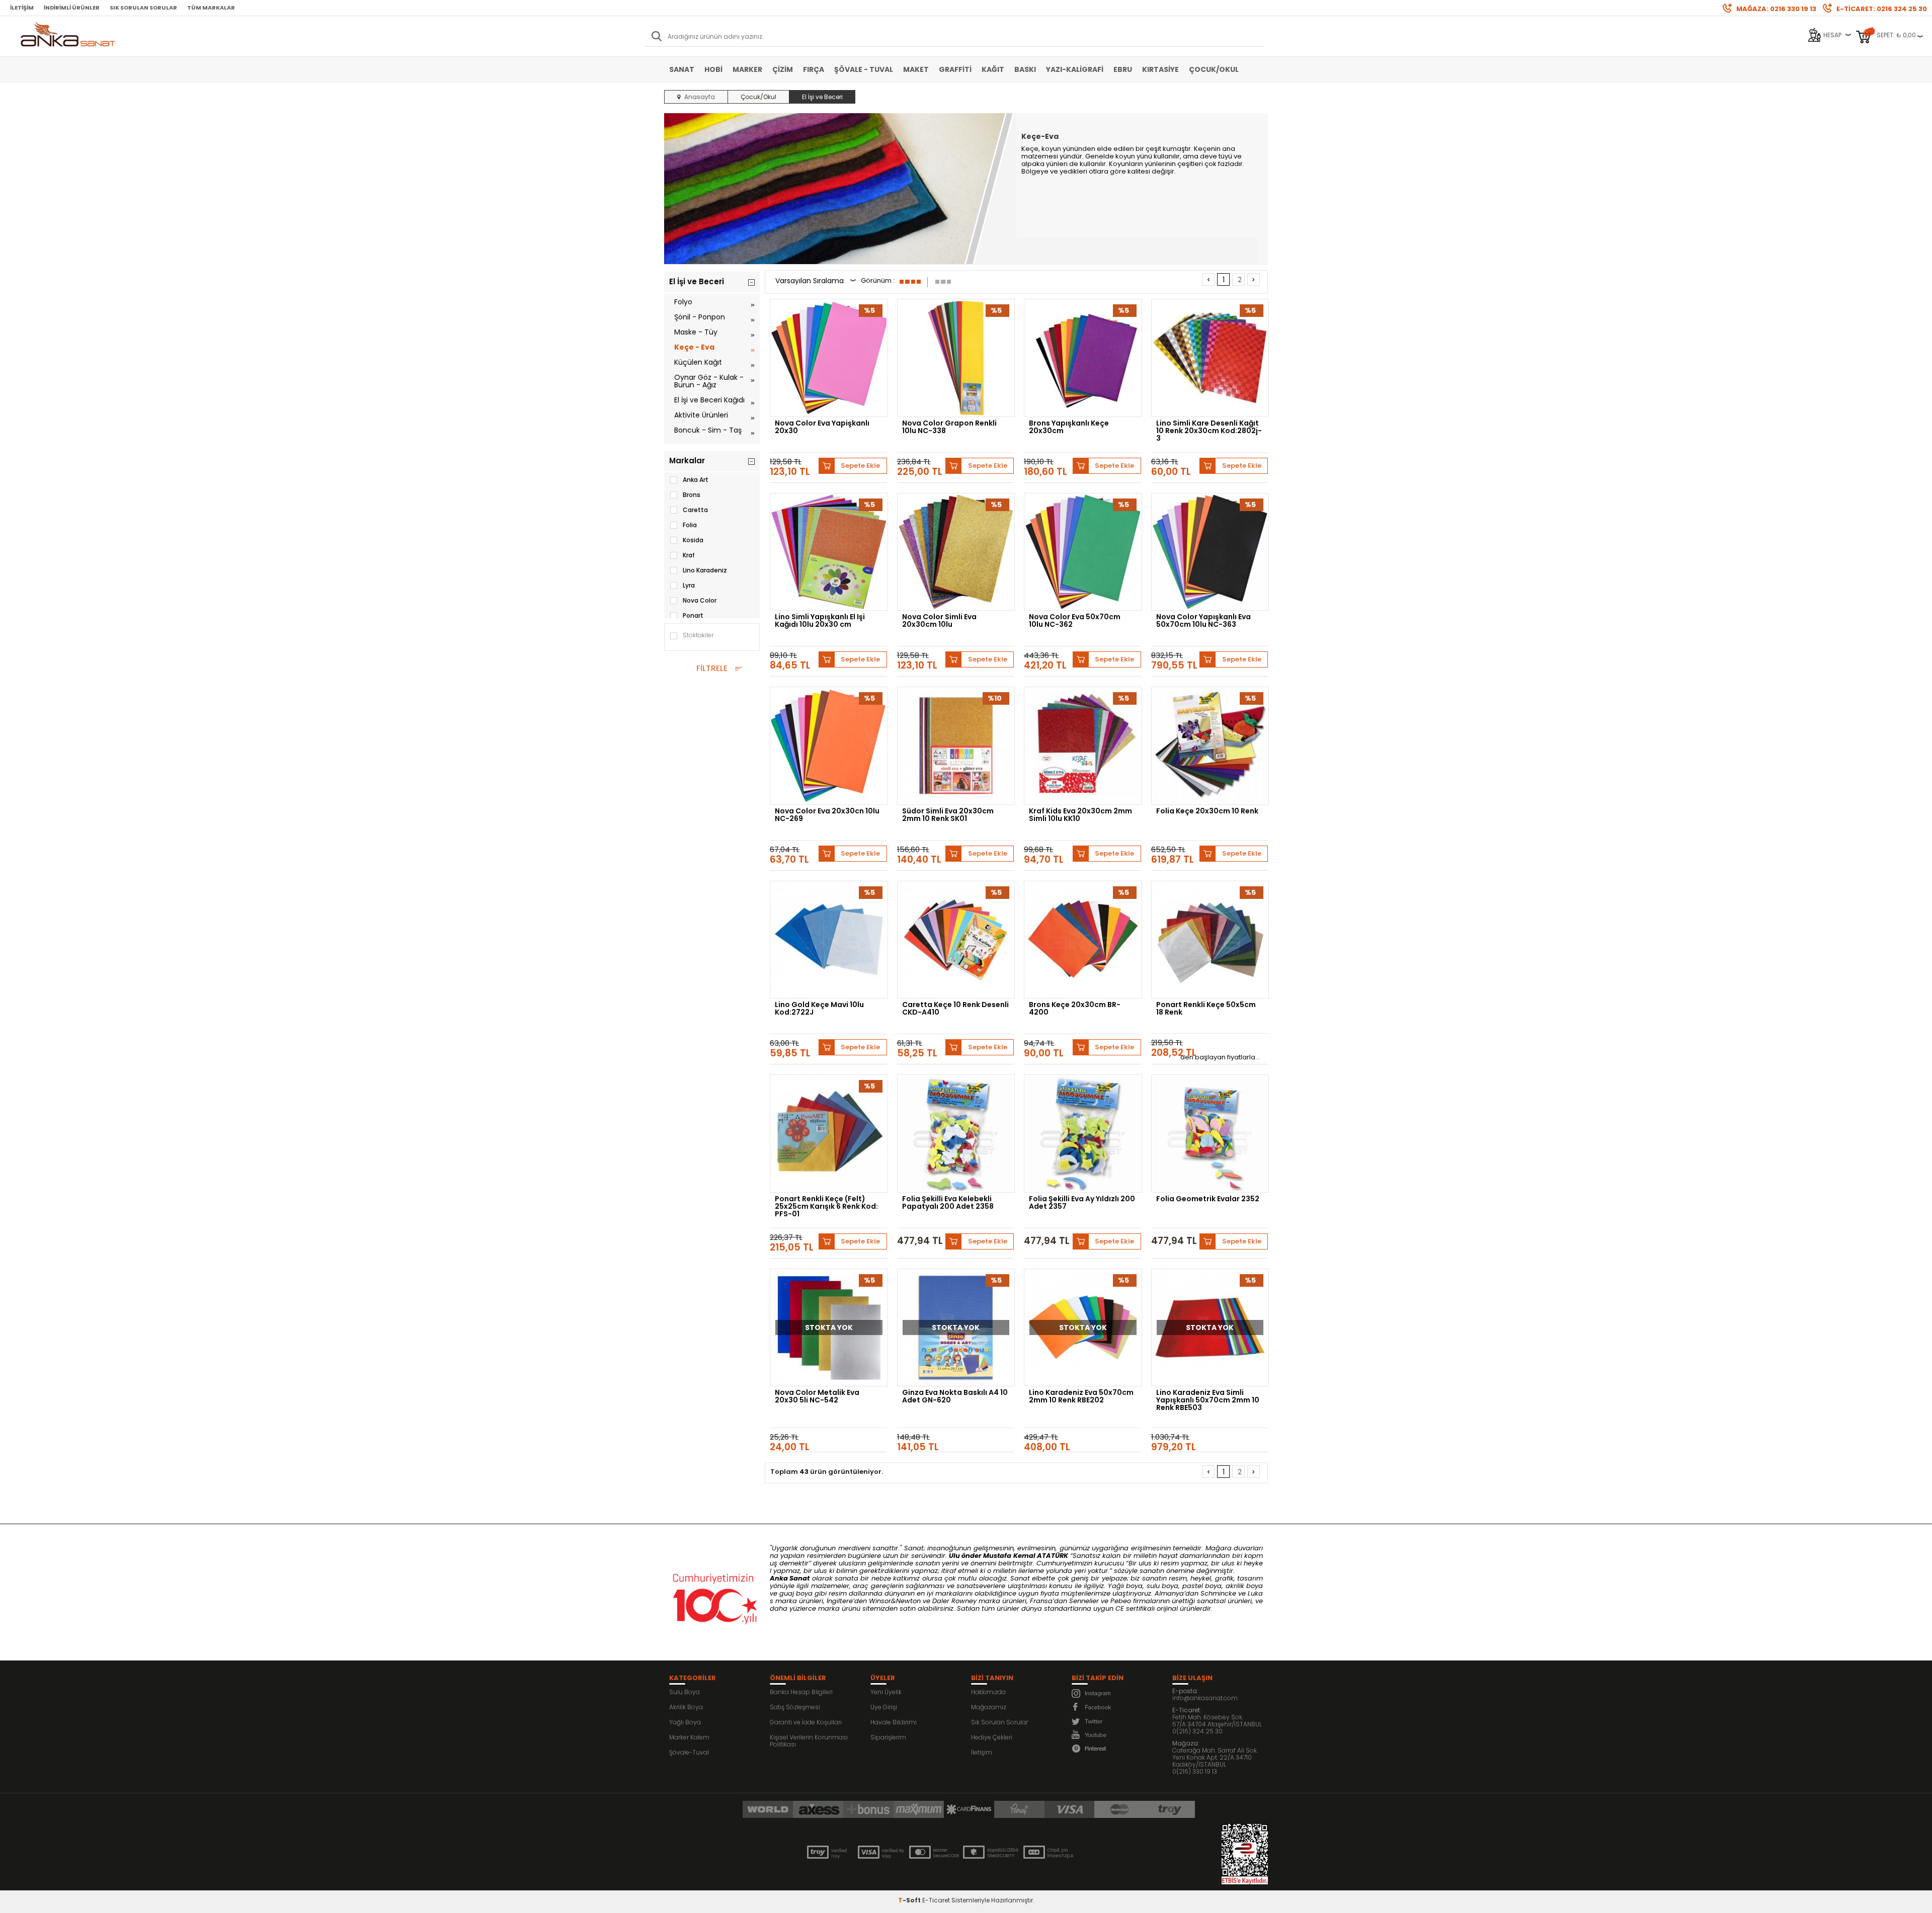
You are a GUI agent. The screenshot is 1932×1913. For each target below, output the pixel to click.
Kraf (689, 555)
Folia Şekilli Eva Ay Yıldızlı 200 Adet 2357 (1082, 1203)
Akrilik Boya (686, 1707)
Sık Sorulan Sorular (143, 8)
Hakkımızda (988, 1692)
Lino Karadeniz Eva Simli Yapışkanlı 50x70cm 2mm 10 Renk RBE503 (1208, 1400)
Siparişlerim (888, 1737)
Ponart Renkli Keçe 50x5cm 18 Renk (1206, 1009)
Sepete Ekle (860, 466)
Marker (747, 69)
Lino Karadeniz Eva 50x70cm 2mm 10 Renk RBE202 (1081, 1397)
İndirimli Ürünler (72, 8)
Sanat (682, 69)
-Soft (910, 1900)
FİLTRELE (712, 668)
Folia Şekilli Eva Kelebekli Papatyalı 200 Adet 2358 (948, 1203)
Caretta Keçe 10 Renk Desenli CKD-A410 (955, 1009)
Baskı (1025, 69)
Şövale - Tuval (864, 69)
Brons (692, 495)
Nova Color (700, 600)
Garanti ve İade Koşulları (806, 1722)
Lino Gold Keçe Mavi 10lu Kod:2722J (819, 1009)
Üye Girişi (884, 1707)
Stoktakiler (698, 635)
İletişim (22, 8)
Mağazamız (989, 1707)
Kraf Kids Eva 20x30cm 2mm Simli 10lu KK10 (1080, 815)
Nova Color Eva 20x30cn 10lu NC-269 (827, 815)
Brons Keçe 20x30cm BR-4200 (1075, 1009)
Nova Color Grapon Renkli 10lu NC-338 (949, 428)
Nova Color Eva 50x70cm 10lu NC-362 (1075, 621)
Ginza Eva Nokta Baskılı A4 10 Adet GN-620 (955, 1397)
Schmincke (1218, 1593)
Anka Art (696, 480)
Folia (690, 525)
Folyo (683, 302)
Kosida (693, 540)
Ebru (1123, 69)
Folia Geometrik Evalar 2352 (1208, 1199)
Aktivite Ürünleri (701, 415)
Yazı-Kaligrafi (1075, 69)
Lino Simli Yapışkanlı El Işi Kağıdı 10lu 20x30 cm (820, 621)
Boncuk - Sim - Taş (708, 430)
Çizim (783, 69)
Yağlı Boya (685, 1722)
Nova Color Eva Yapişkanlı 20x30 (822, 428)
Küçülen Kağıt (698, 362)
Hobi (713, 69)
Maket (916, 69)
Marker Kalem (689, 1737)
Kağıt (993, 69)
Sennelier (1084, 1601)
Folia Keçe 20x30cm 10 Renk (1207, 812)
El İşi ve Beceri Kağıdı (709, 400)
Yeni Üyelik (886, 1692)
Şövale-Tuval (689, 1752)
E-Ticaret (936, 1900)
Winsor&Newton (895, 1601)
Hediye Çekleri (992, 1737)
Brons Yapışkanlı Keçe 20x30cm (1069, 428)
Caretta (695, 510)
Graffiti (955, 69)
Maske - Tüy (696, 332)
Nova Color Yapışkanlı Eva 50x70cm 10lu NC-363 (1203, 621)
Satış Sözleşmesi (795, 1707)
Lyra (689, 585)
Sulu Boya (685, 1692)
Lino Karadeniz (705, 570)
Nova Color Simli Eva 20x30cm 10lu (939, 621)
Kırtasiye (1160, 69)
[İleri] (1254, 279)
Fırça (814, 69)
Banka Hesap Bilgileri (801, 1692)
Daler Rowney (955, 1601)
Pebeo (1121, 1601)
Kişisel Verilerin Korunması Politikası (809, 1741)
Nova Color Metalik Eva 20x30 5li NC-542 (817, 1397)
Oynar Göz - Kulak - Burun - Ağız (709, 381)
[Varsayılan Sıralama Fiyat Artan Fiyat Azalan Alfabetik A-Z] (816, 282)
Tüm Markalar (211, 8)
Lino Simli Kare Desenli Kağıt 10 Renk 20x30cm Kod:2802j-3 (1209, 431)
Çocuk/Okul (1214, 69)
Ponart (693, 615)
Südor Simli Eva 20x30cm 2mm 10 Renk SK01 (948, 815)
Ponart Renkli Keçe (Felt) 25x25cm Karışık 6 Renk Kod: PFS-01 (826, 1206)
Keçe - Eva (694, 347)
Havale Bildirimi (894, 1722)
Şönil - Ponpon (700, 317)
